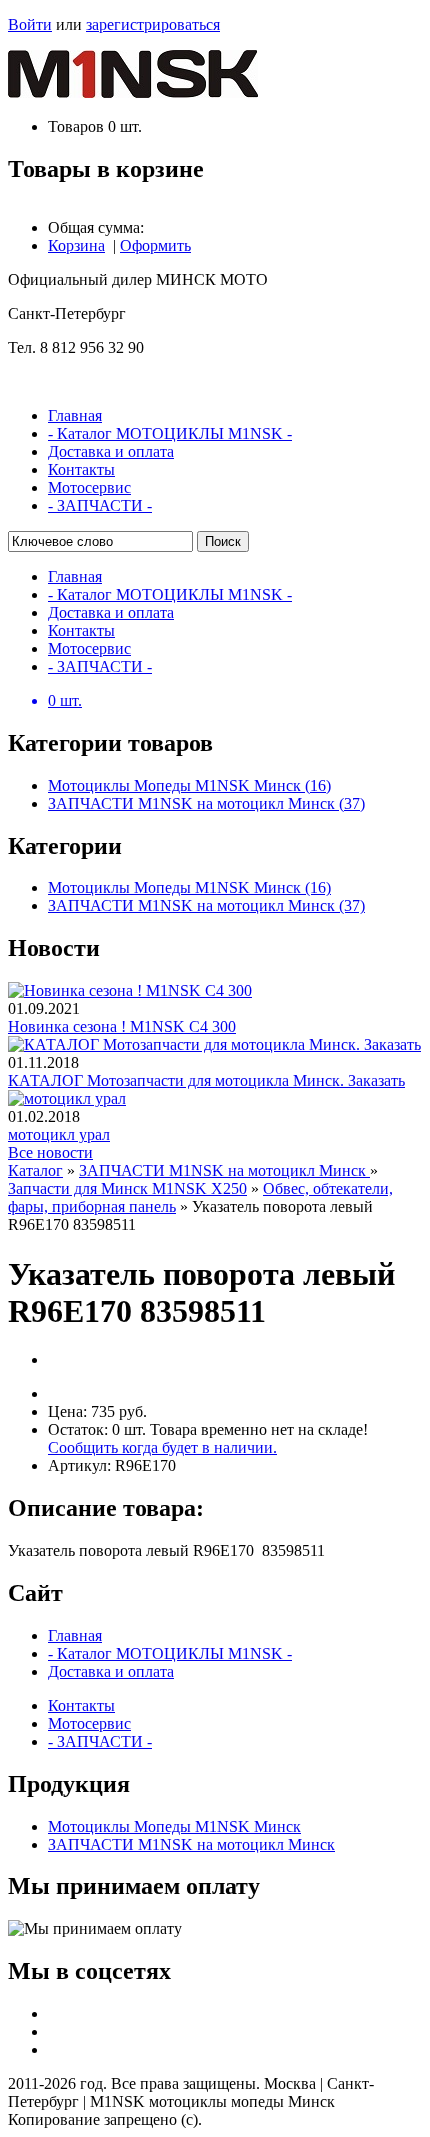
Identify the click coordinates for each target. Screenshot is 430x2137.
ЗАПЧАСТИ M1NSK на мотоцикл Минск (224, 1170)
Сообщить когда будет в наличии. (162, 1447)
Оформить (155, 245)
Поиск (223, 541)
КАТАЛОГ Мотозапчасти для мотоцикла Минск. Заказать (206, 1080)
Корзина (76, 245)
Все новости (50, 1152)
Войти (30, 24)
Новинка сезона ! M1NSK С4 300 (122, 1026)
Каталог (35, 1170)
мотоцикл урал (59, 1134)
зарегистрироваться (153, 24)
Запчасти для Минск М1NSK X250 (127, 1188)
